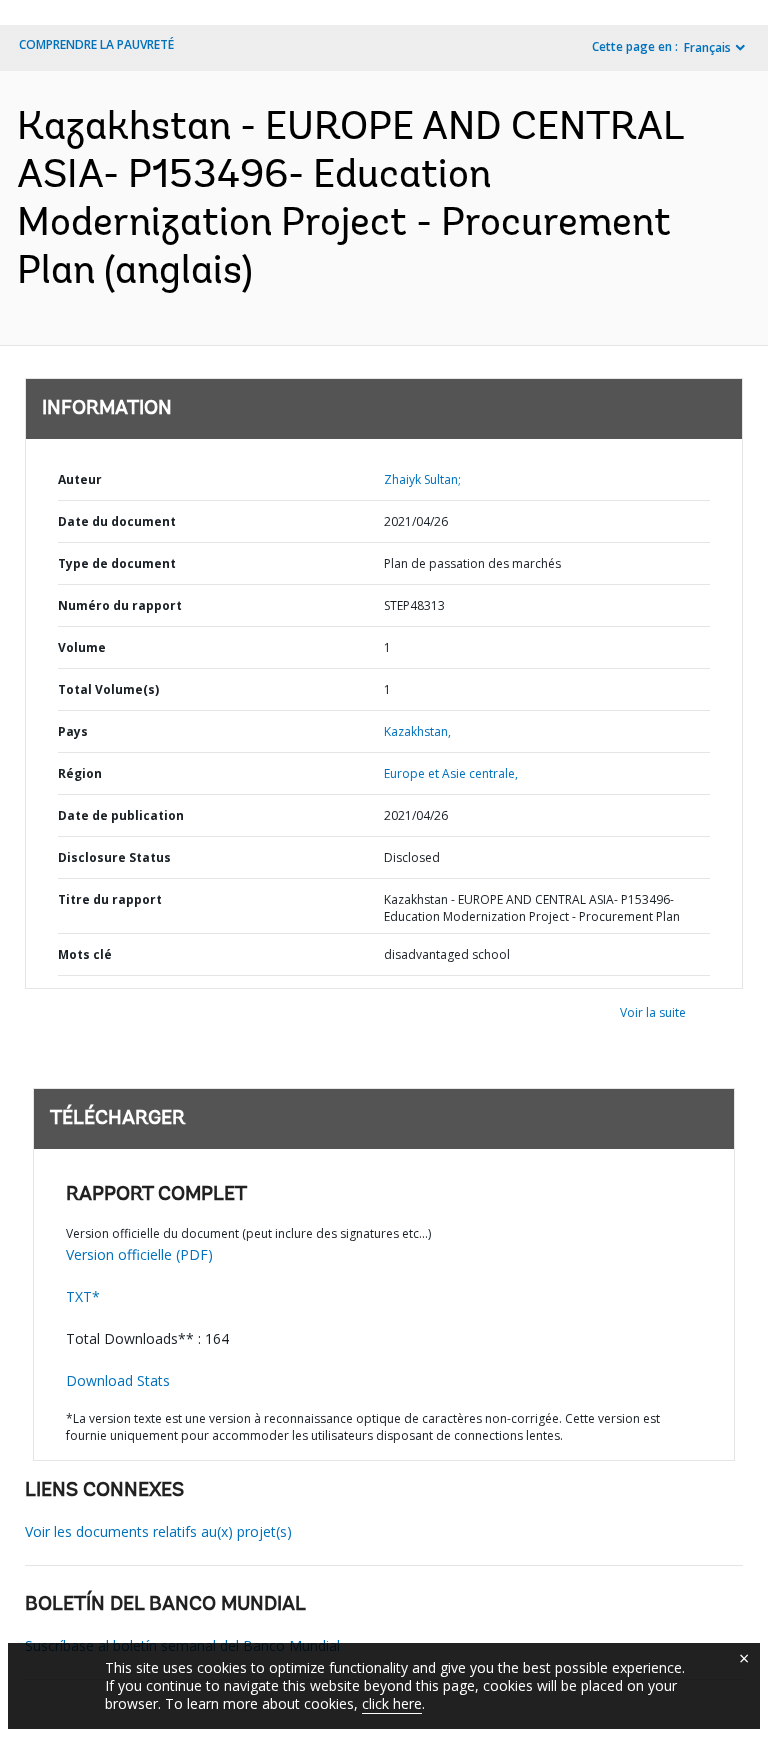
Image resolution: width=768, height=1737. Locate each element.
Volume (82, 647)
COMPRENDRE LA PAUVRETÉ (96, 44)
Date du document (117, 521)
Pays (73, 731)
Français (707, 47)
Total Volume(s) (108, 689)
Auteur (80, 479)
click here (392, 1703)
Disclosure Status (114, 857)
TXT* (83, 1296)
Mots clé (85, 954)
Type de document (117, 563)
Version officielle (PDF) (139, 1254)
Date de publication (121, 815)
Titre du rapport (110, 899)
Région (80, 773)
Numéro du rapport (120, 605)
